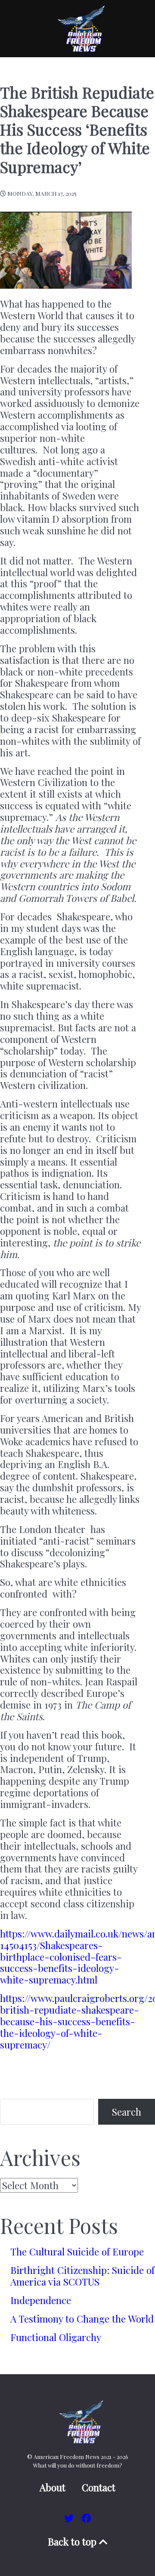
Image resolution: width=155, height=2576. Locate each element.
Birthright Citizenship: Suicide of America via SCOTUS (82, 2276)
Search (127, 2112)
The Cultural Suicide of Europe (77, 2252)
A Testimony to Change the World (82, 2319)
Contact (99, 2488)
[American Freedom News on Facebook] (86, 2518)
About (53, 2488)
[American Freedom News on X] (70, 2518)
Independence (41, 2300)
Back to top (73, 2542)
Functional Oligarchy (56, 2337)
